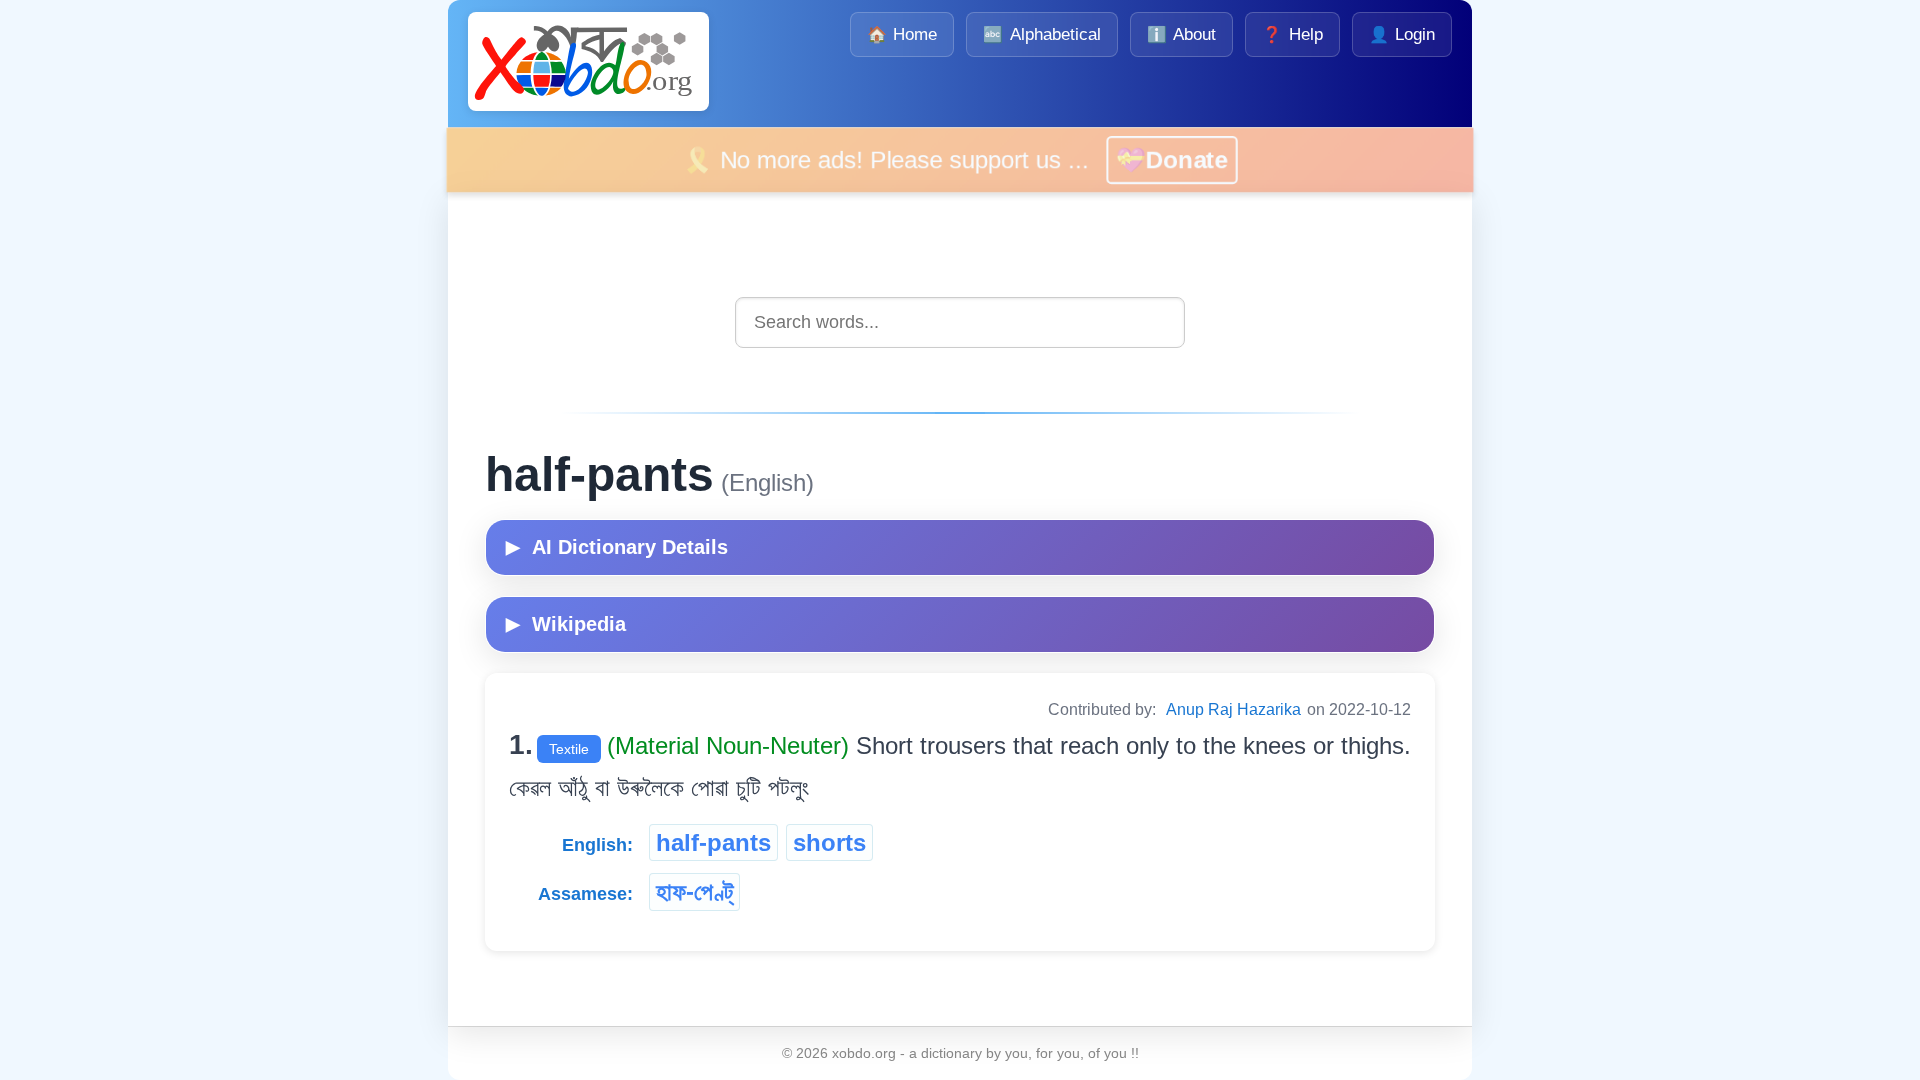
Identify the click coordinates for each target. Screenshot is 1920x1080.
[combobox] (960, 322)
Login (1402, 34)
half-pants (713, 842)
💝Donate (1200, 159)
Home (902, 34)
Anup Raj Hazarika (1233, 709)
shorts (829, 842)
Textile (569, 749)
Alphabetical (1041, 34)
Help (1292, 34)
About (1181, 34)
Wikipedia (566, 624)
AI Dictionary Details (617, 547)
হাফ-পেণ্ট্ (694, 891)
